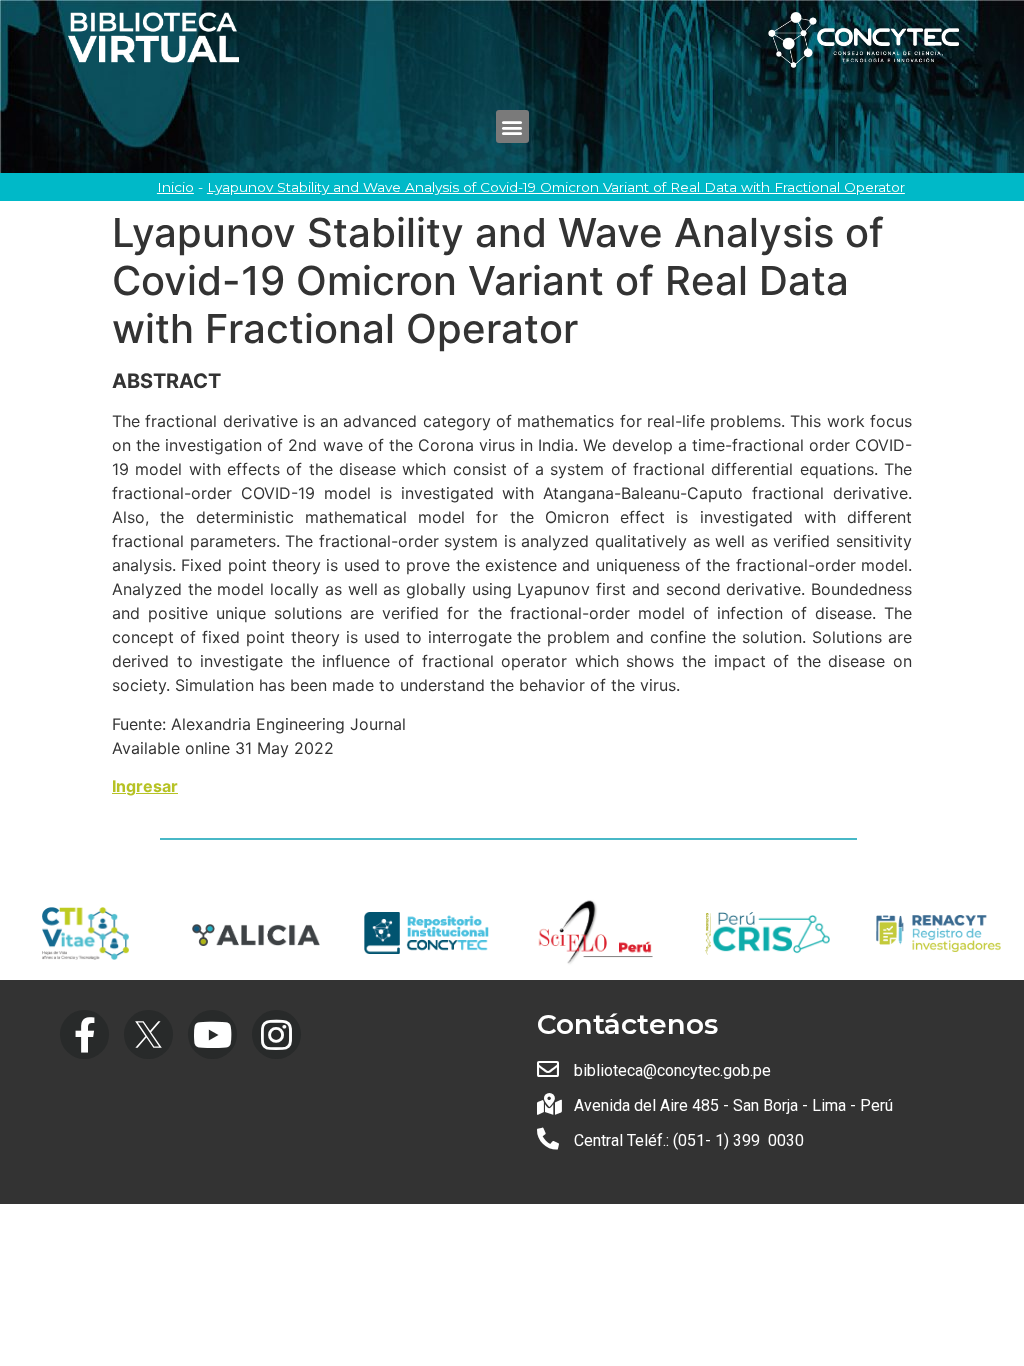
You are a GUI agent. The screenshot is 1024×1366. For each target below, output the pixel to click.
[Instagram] (276, 1034)
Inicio (175, 187)
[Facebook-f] (84, 1034)
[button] (512, 126)
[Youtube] (212, 1034)
